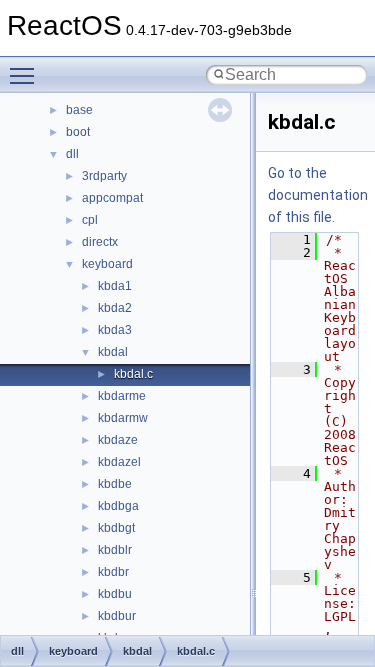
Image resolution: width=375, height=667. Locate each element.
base (79, 110)
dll (72, 154)
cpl (90, 220)
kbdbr (113, 572)
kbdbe (115, 484)
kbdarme (122, 396)
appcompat (112, 198)
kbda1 (115, 286)
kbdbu (115, 594)
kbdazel (119, 462)
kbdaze (118, 440)
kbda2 (115, 308)
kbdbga (118, 506)
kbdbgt (116, 528)
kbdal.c (133, 374)
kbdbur (117, 616)
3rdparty (104, 176)
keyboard (107, 264)
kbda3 (115, 330)
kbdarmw (123, 418)
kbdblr (115, 550)
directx (100, 242)
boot (78, 132)
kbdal (113, 352)
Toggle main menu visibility (26, 75)
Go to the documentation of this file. (318, 195)
